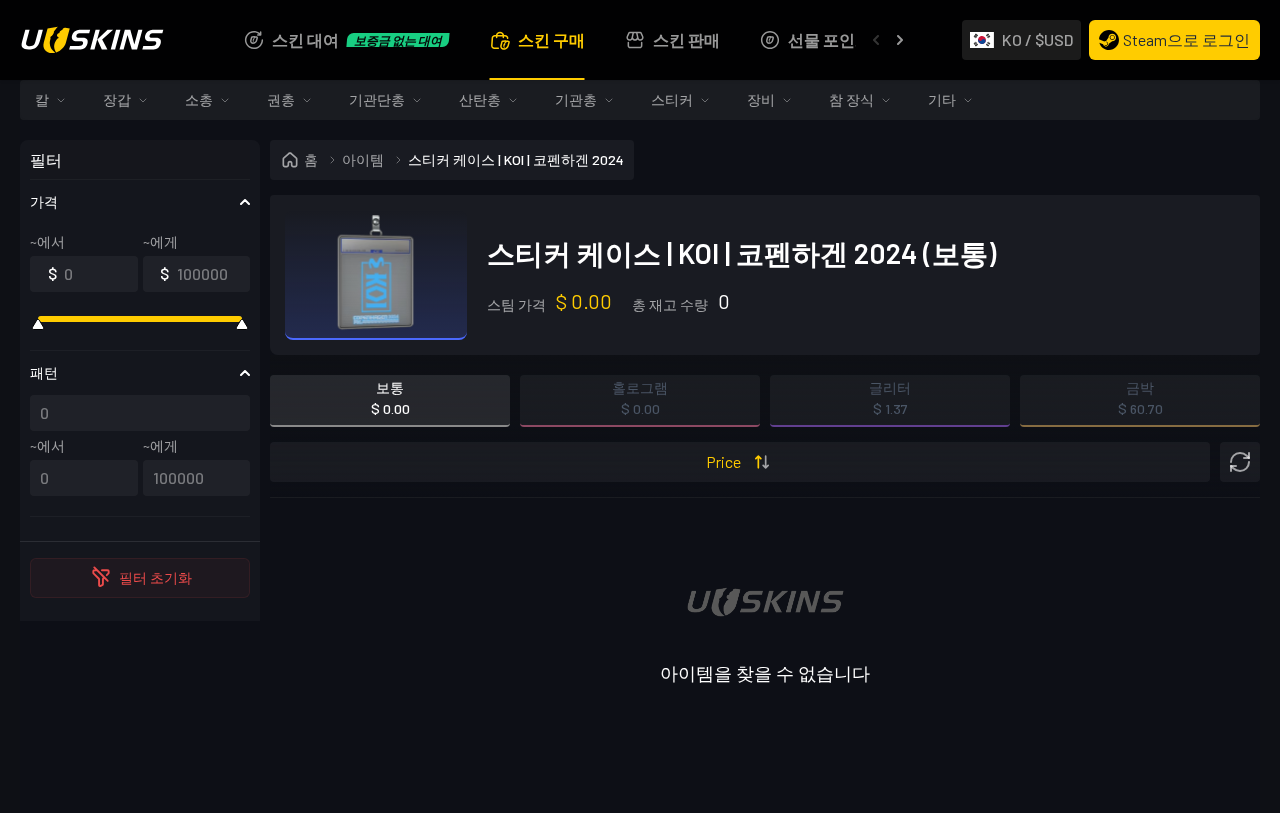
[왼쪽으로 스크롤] (876, 40)
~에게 (160, 241)
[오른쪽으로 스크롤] (900, 40)
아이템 (363, 159)
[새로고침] (1240, 462)
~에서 (47, 241)
